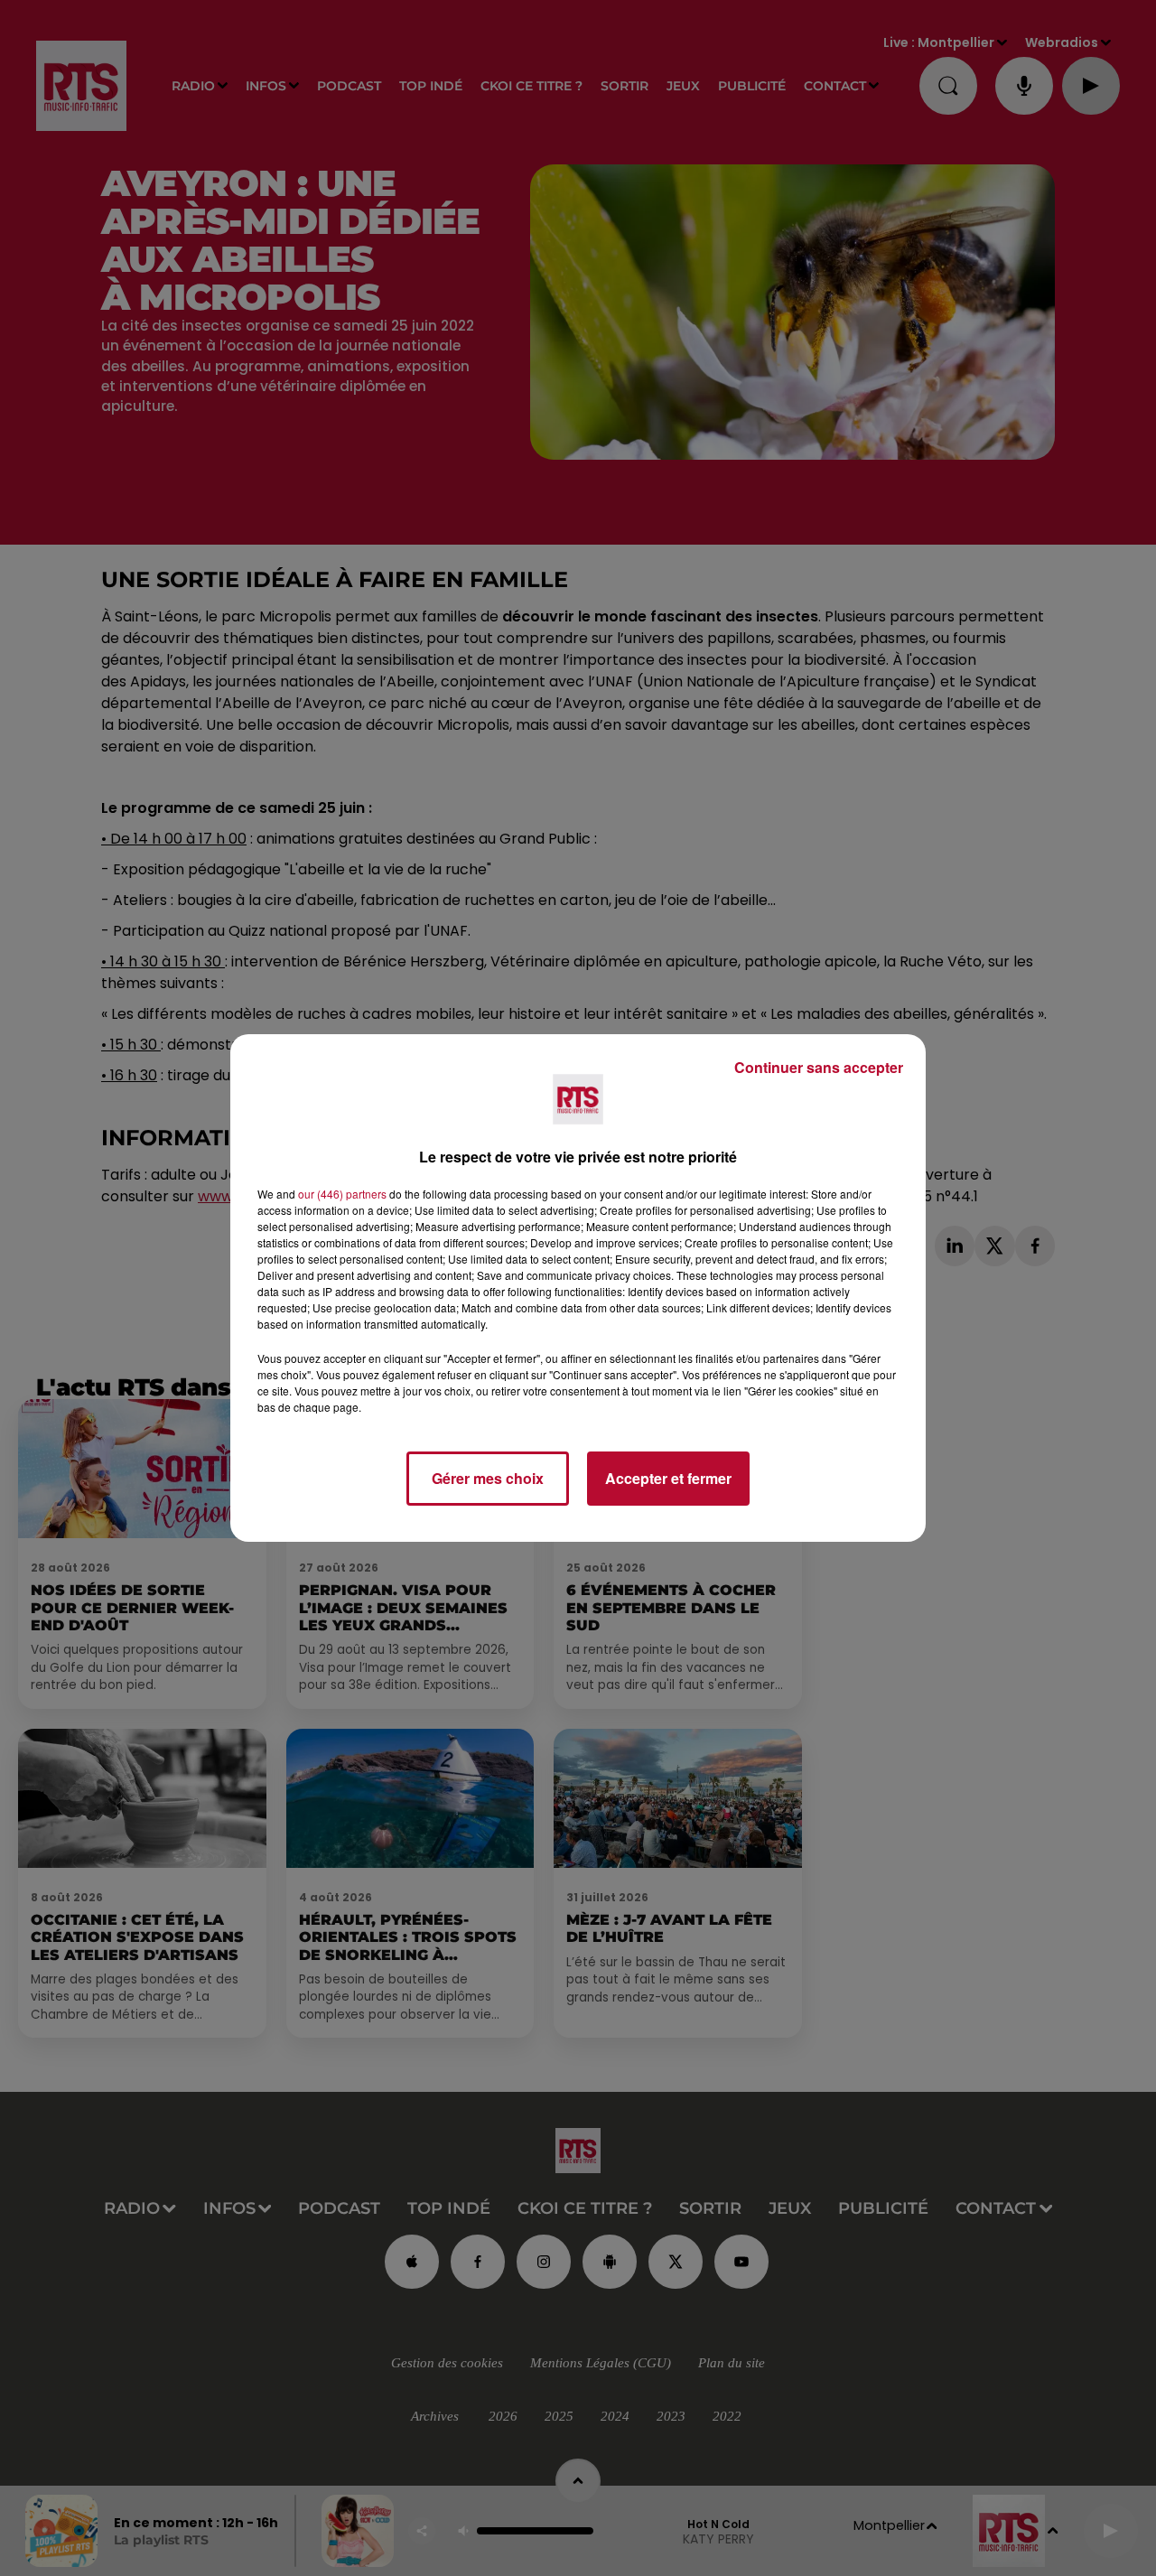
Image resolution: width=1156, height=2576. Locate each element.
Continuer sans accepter (819, 1067)
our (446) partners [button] (342, 1194)
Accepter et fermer (668, 1478)
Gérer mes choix (488, 1478)
